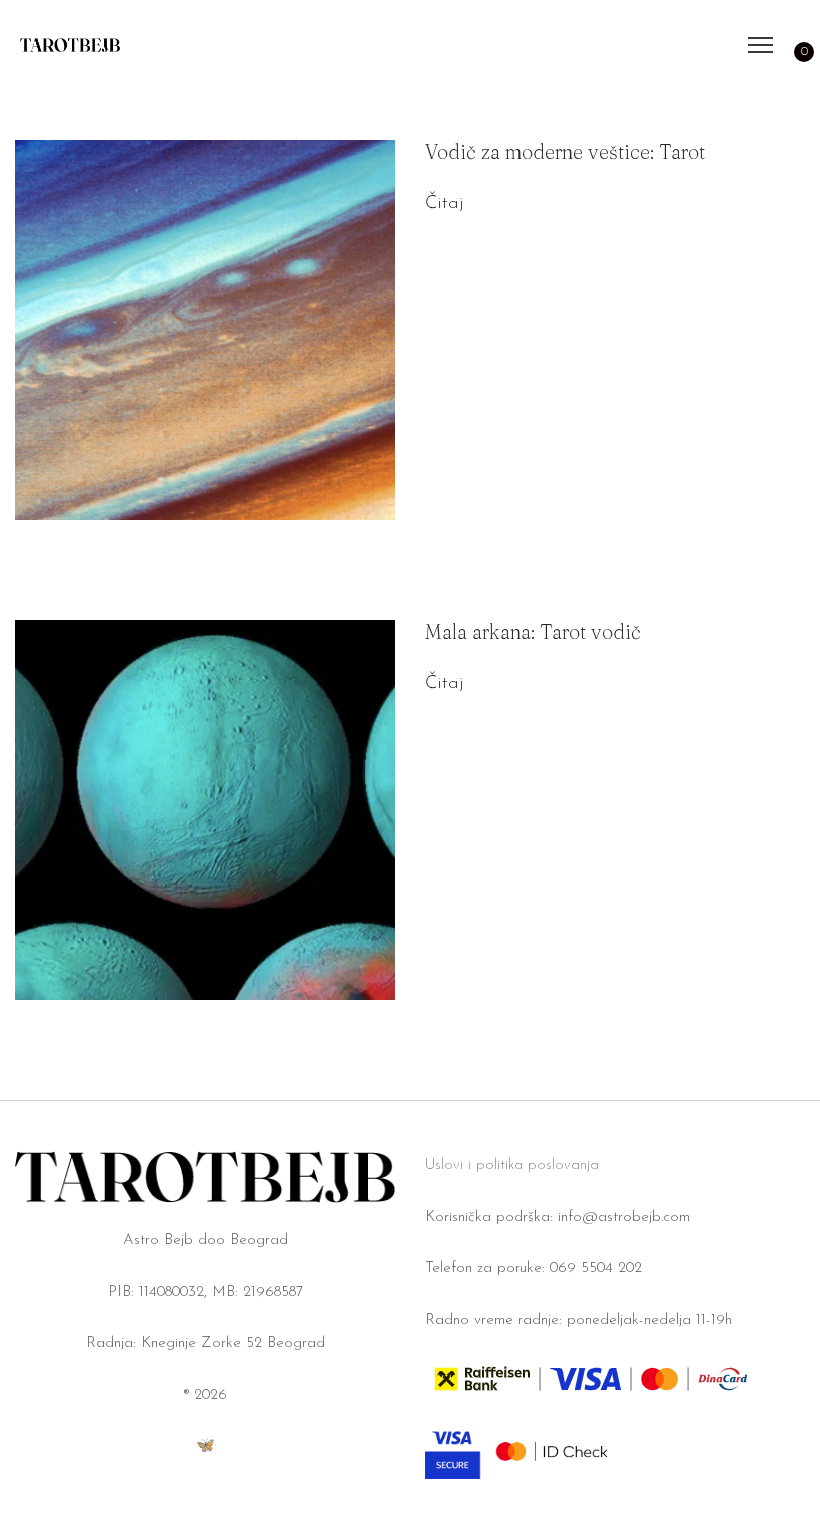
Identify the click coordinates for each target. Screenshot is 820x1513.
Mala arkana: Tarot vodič (533, 631)
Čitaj (444, 204)
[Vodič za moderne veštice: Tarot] (205, 330)
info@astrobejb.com (624, 1217)
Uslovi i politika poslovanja (512, 1165)
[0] (794, 45)
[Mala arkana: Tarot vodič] (205, 810)
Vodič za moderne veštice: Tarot (565, 151)
